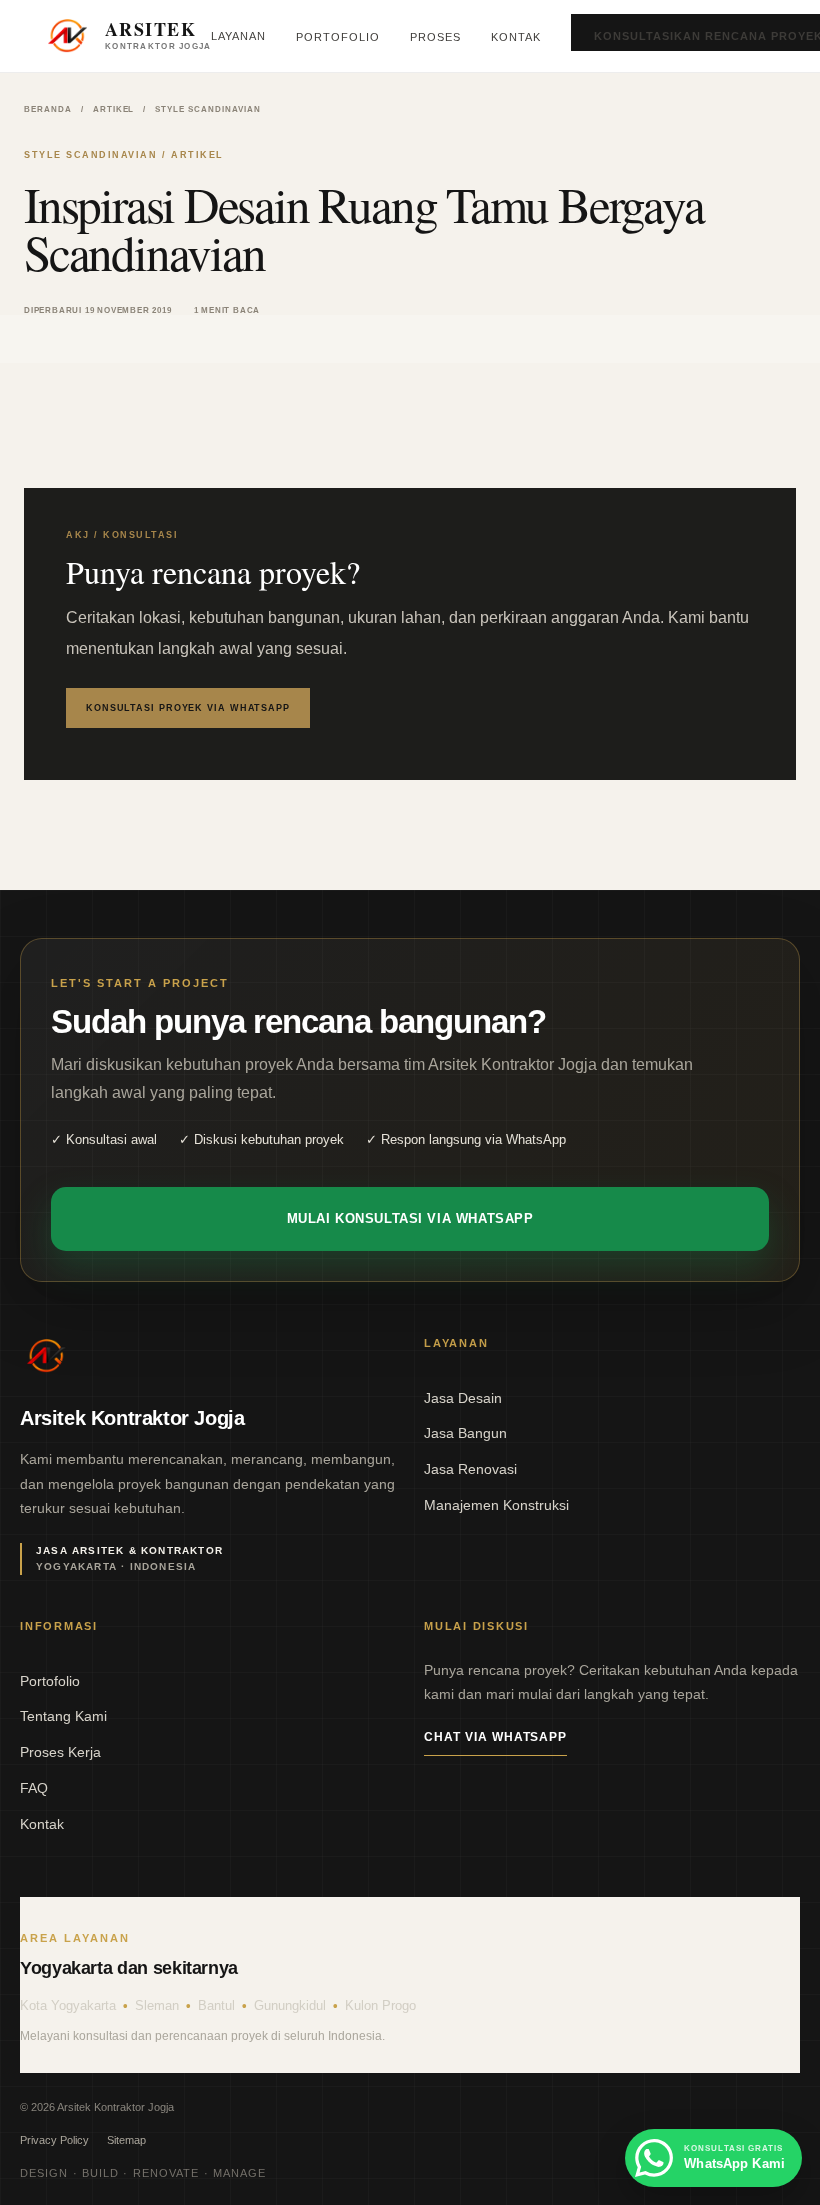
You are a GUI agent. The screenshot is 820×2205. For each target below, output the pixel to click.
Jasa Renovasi (470, 1469)
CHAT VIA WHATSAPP (495, 1737)
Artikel (114, 109)
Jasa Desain (463, 1398)
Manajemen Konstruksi (496, 1505)
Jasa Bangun (465, 1433)
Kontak (516, 37)
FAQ (34, 1788)
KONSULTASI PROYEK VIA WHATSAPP (188, 708)
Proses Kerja (60, 1752)
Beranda (48, 109)
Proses (435, 37)
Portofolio (338, 37)
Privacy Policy (54, 2140)
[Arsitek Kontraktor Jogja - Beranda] (46, 1356)
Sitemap (126, 2140)
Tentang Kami (63, 1716)
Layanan (238, 36)
